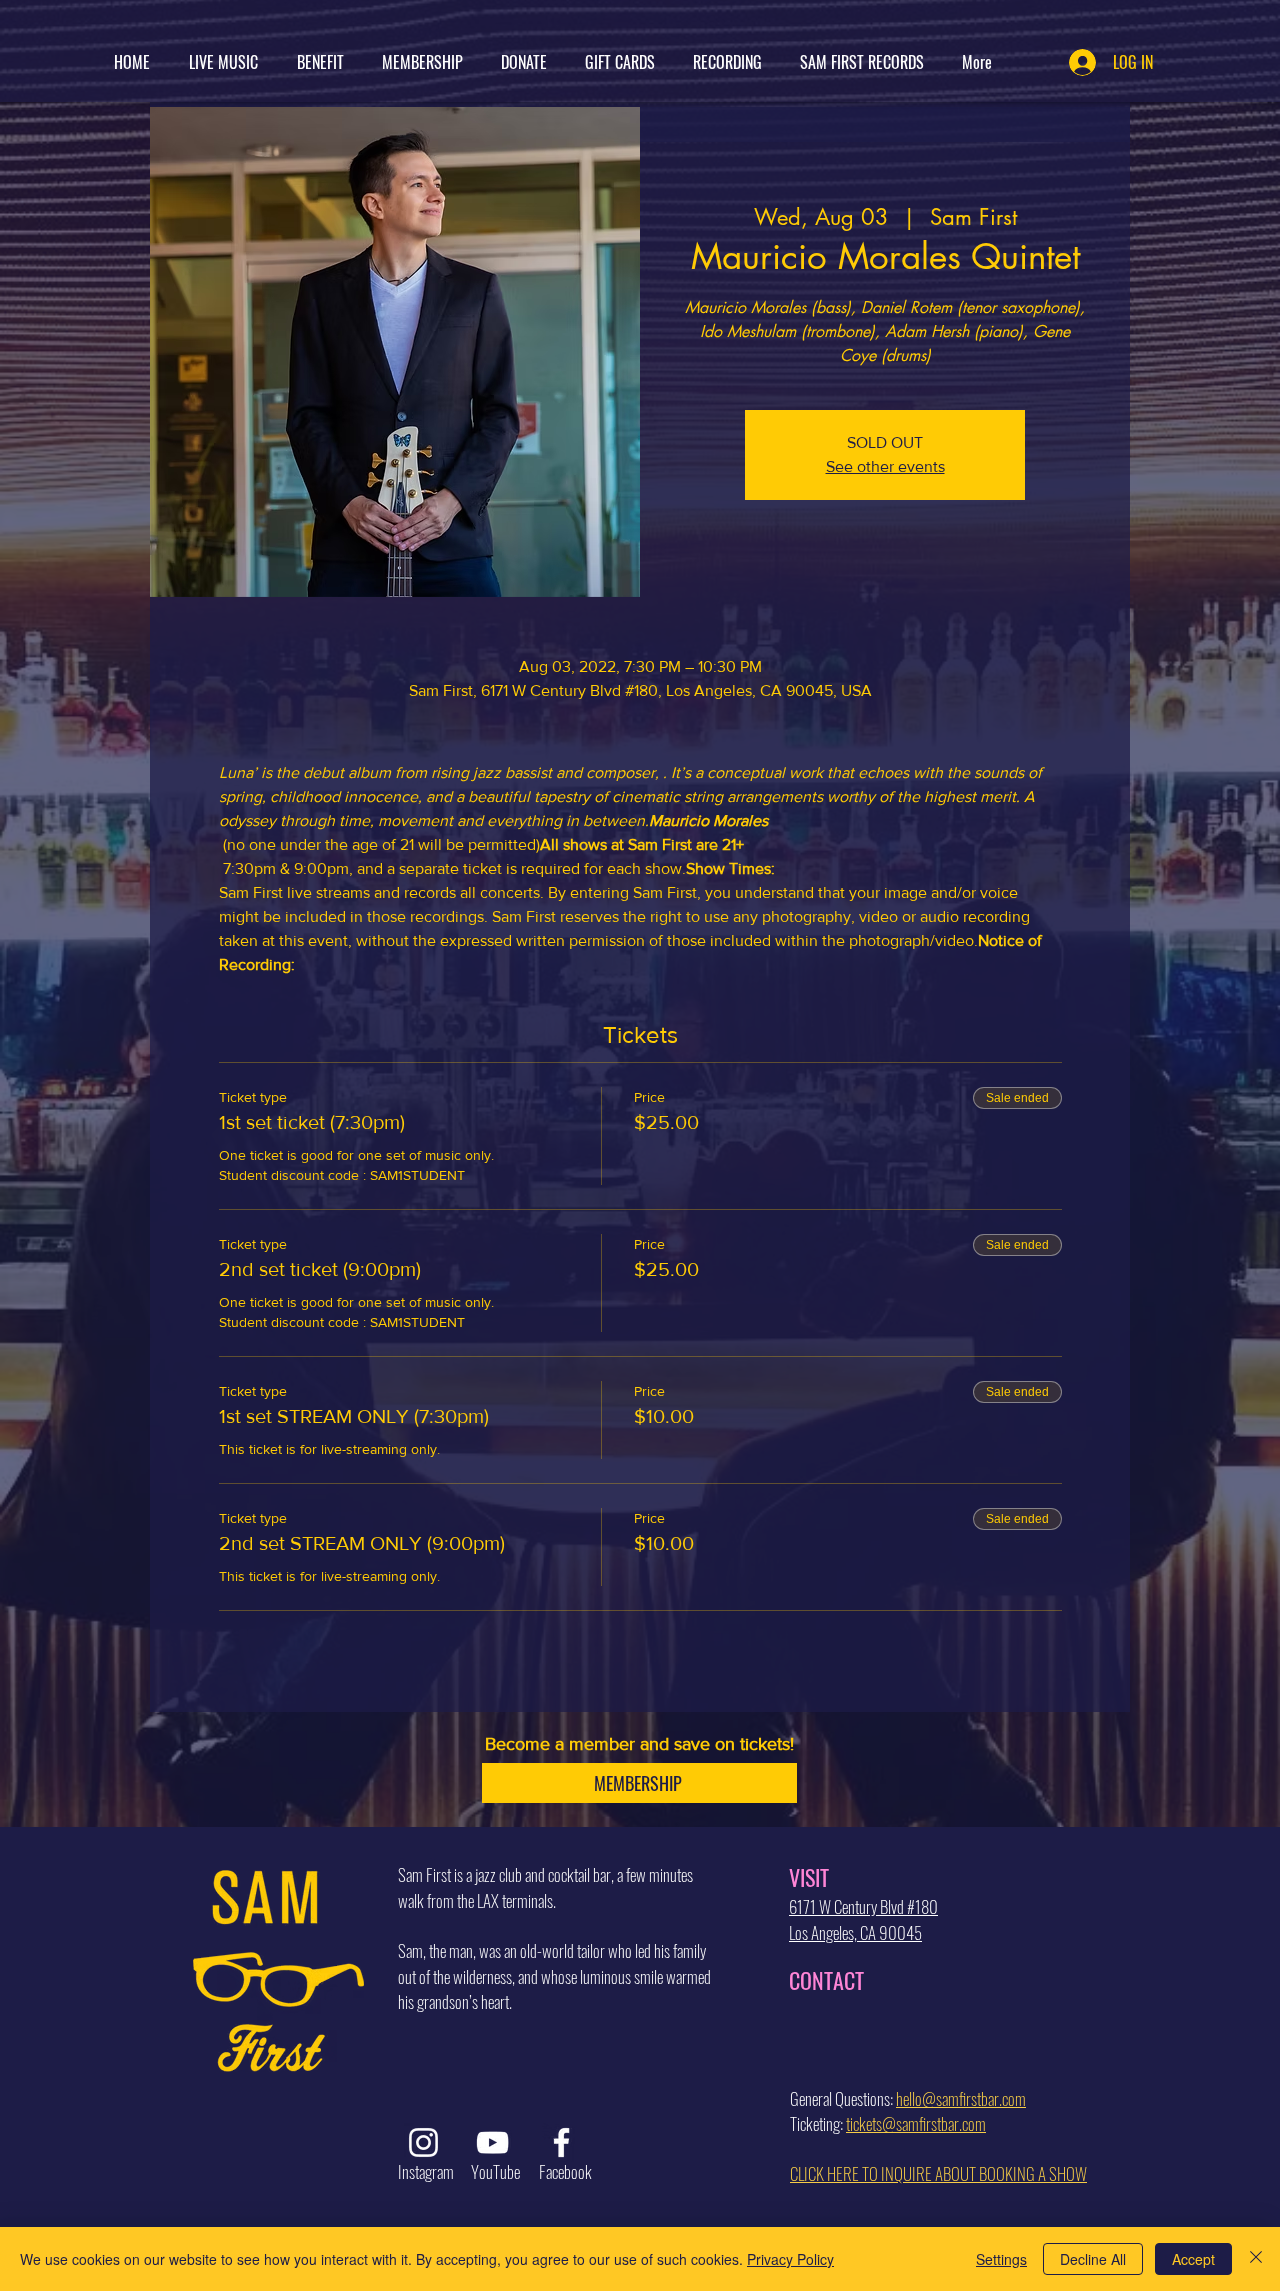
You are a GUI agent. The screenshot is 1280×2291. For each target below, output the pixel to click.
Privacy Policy (790, 2259)
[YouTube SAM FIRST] (492, 2142)
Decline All (1093, 2259)
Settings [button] (1001, 2259)
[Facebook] (561, 2142)
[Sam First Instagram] (423, 2142)
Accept (1193, 2259)
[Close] (1256, 2259)
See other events (885, 466)
